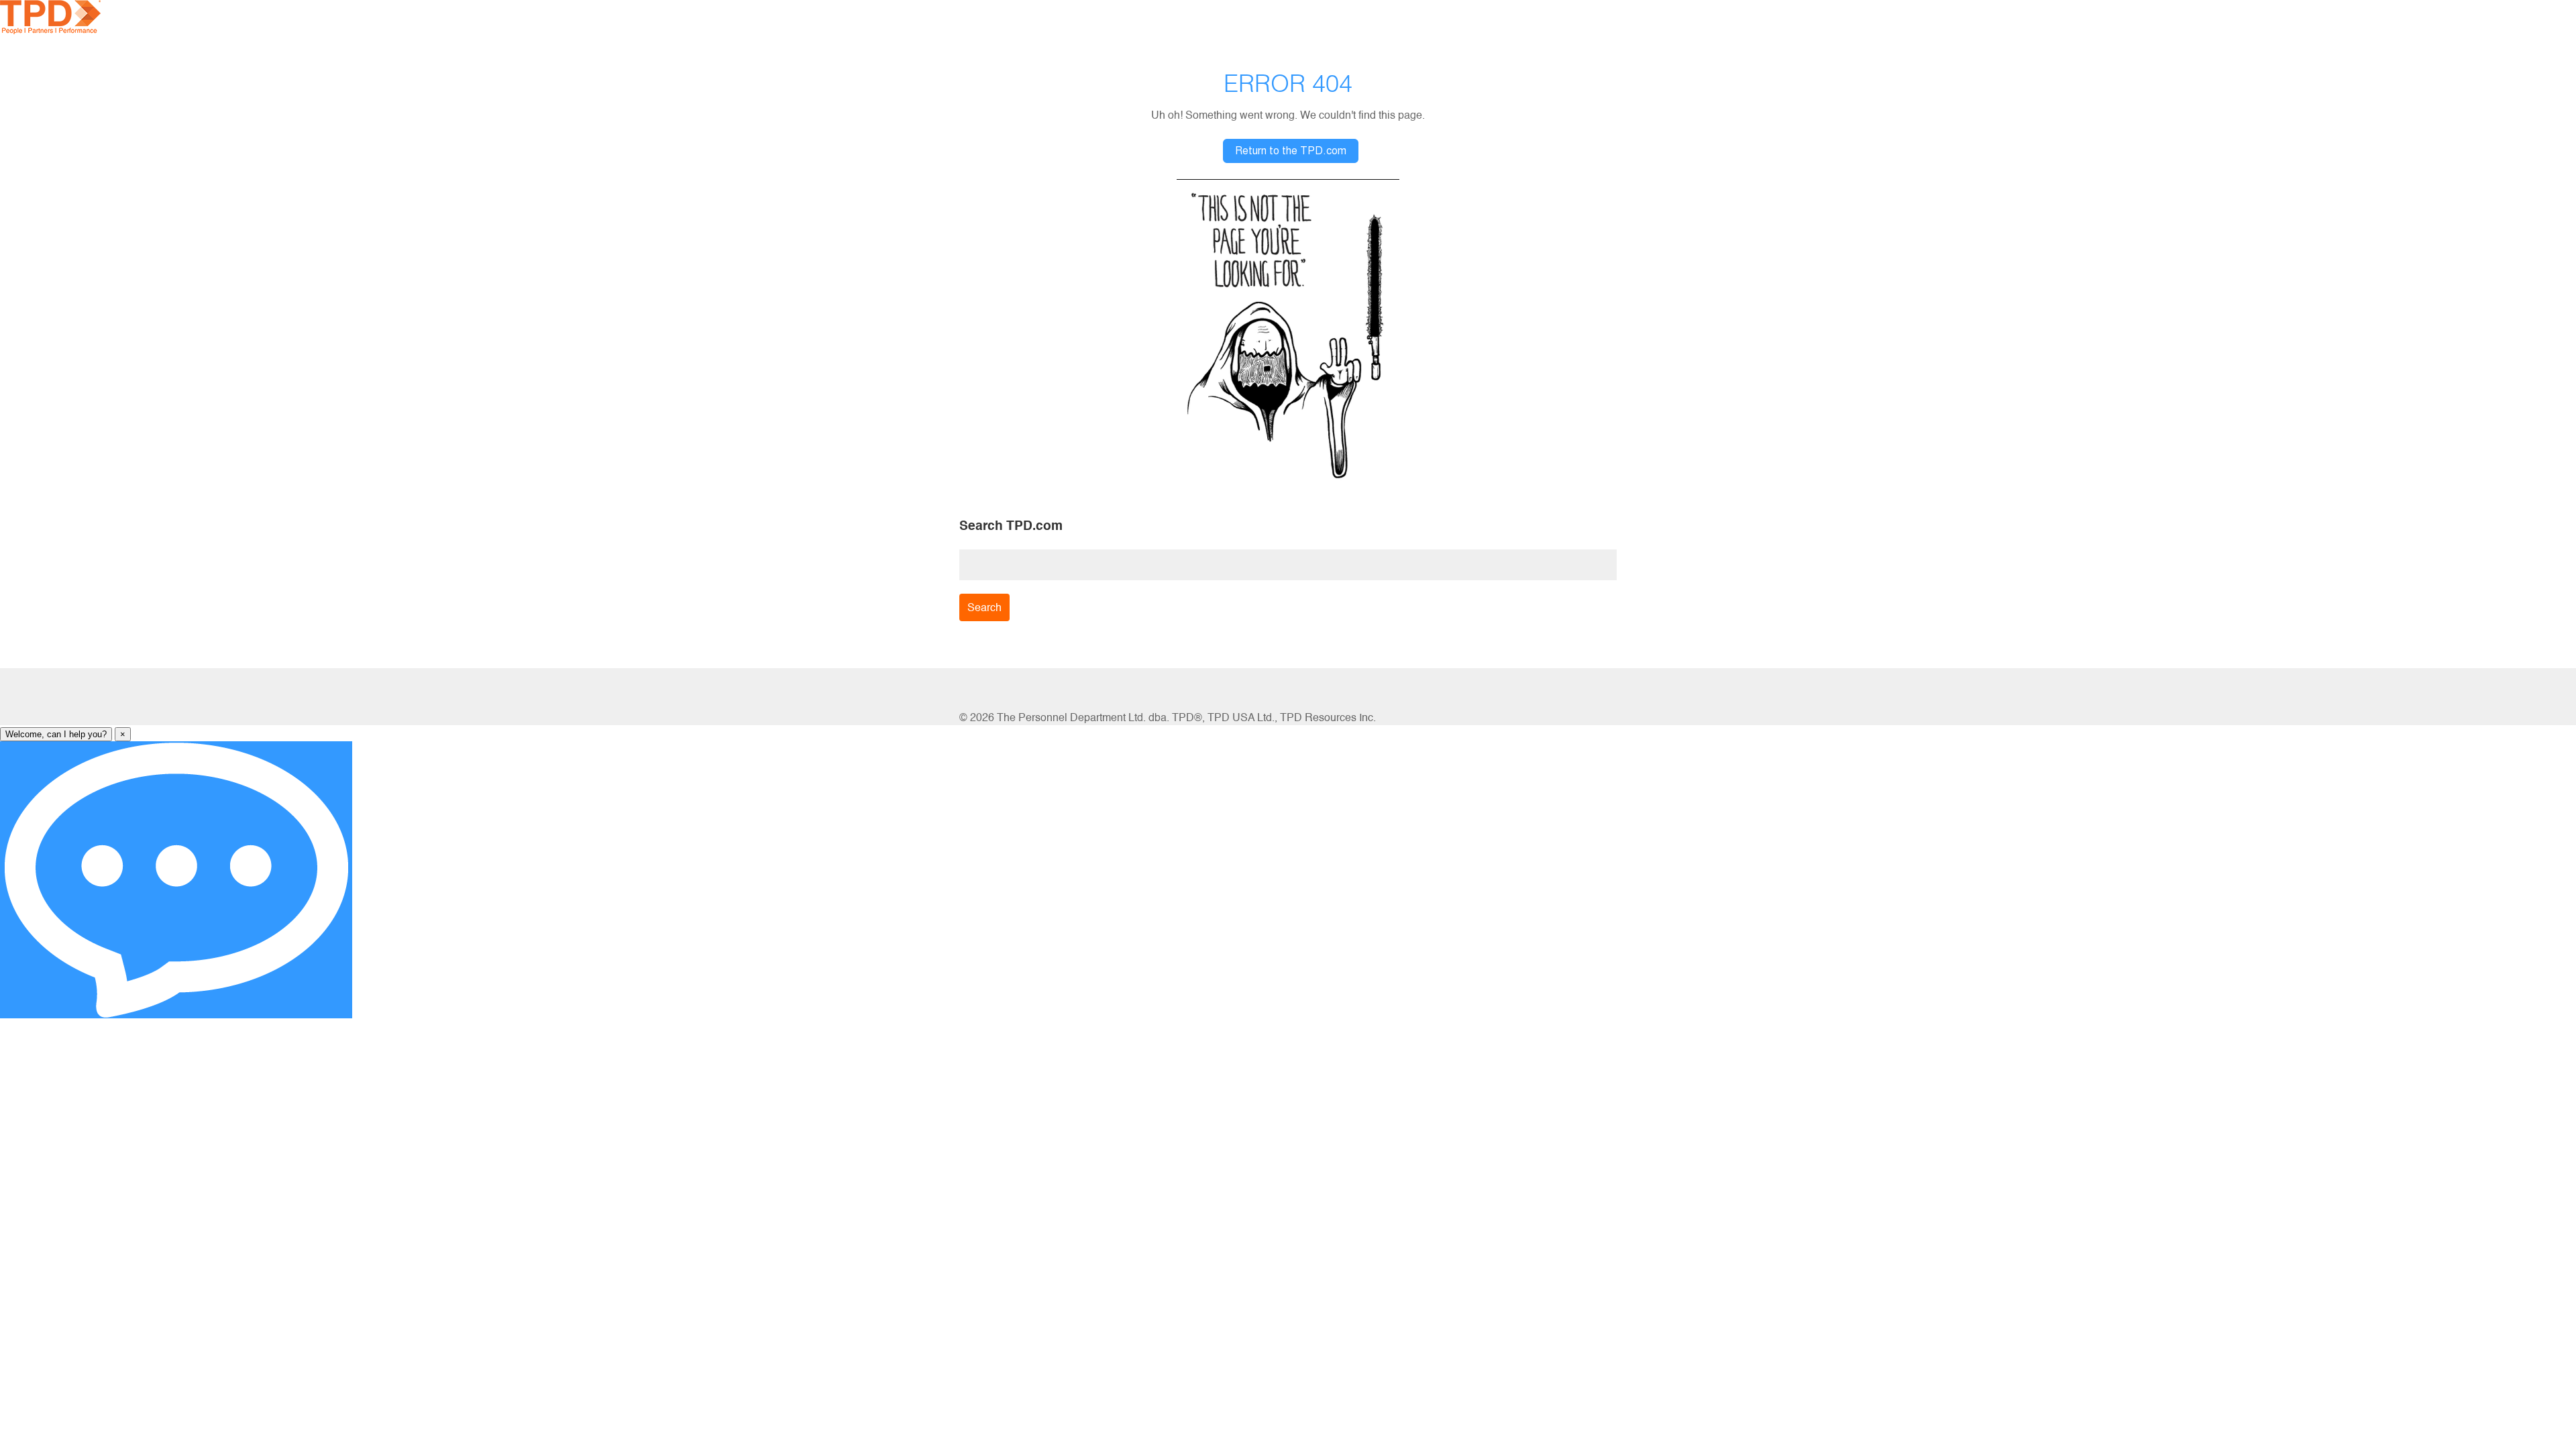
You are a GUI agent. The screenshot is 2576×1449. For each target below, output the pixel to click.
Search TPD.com (1011, 525)
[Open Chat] (176, 880)
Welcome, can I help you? (56, 734)
